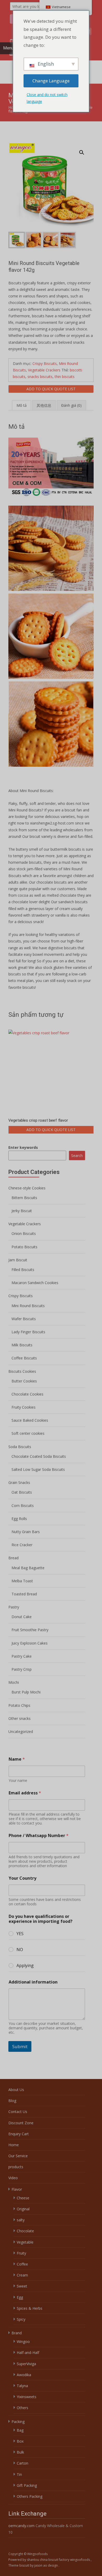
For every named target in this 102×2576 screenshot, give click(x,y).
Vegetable (25, 2242)
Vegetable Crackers (44, 370)
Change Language (51, 81)
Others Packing (30, 2496)
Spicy (21, 2319)
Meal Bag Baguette (28, 1568)
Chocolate (25, 2231)
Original (23, 2209)
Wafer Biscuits (24, 1319)
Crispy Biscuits (45, 363)
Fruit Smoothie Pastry (30, 1630)
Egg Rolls (19, 1519)
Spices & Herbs (30, 2308)
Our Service (18, 2156)
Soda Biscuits (20, 1447)
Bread (13, 1558)
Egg (20, 2297)
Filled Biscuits (23, 1270)
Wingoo (23, 2341)
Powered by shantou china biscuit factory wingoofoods (50, 2560)
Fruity (21, 2253)
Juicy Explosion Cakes (30, 1643)
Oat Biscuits (22, 1492)
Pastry (14, 1607)
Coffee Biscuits (24, 1358)
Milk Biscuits (22, 1345)
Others (22, 2408)
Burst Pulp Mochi (26, 1692)
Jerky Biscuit (22, 1211)
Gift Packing (27, 2485)
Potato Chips (19, 1705)
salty (21, 2220)
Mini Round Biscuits (28, 1306)
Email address (25, 1793)
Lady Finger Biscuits (28, 1332)
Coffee (22, 2264)
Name (17, 1759)
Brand (17, 2333)
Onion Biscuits (24, 1233)
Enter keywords (23, 1147)
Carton (22, 2463)
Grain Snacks (19, 1482)
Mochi (14, 1682)
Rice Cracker (22, 1545)
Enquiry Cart (19, 2134)
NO (20, 1950)
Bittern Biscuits (24, 1198)
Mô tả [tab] (22, 405)
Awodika (24, 2375)
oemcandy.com (21, 2526)
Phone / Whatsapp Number (39, 1836)
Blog (12, 2101)
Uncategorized (21, 1732)
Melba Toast (22, 1581)
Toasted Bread (24, 1594)
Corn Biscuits (23, 1506)
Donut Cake (22, 1617)
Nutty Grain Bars (26, 1532)
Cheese (23, 2198)
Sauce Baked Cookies (30, 1420)
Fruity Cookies (24, 1407)
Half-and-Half (28, 2352)
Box (20, 2441)
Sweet (22, 2286)
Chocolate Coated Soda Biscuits (39, 1456)
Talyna (22, 2386)
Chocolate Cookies (27, 1394)
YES (20, 1934)
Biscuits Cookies (22, 1371)
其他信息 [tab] (44, 405)
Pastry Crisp (22, 1669)
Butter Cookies (24, 1381)
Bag (20, 2430)
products (16, 2167)
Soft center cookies (28, 1433)
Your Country (22, 1878)
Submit (20, 2046)
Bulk (20, 2452)
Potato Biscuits (24, 1247)
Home (14, 2145)
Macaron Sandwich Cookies (35, 1283)
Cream (22, 2275)
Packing (18, 2422)
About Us (16, 2090)
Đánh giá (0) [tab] (71, 405)
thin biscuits (65, 377)
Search (77, 1156)
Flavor (17, 2189)
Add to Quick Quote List (51, 389)
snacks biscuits (40, 377)
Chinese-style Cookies (27, 1188)
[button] (85, 150)
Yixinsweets (27, 2397)
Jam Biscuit (18, 1260)
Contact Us (18, 2112)
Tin (19, 2474)
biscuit (25, 2565)
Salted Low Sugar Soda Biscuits (38, 1469)
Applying (25, 1966)
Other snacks (19, 1718)
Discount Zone (21, 2123)
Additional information (33, 1982)
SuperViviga (26, 2364)
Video (13, 2178)
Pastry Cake (22, 1656)
